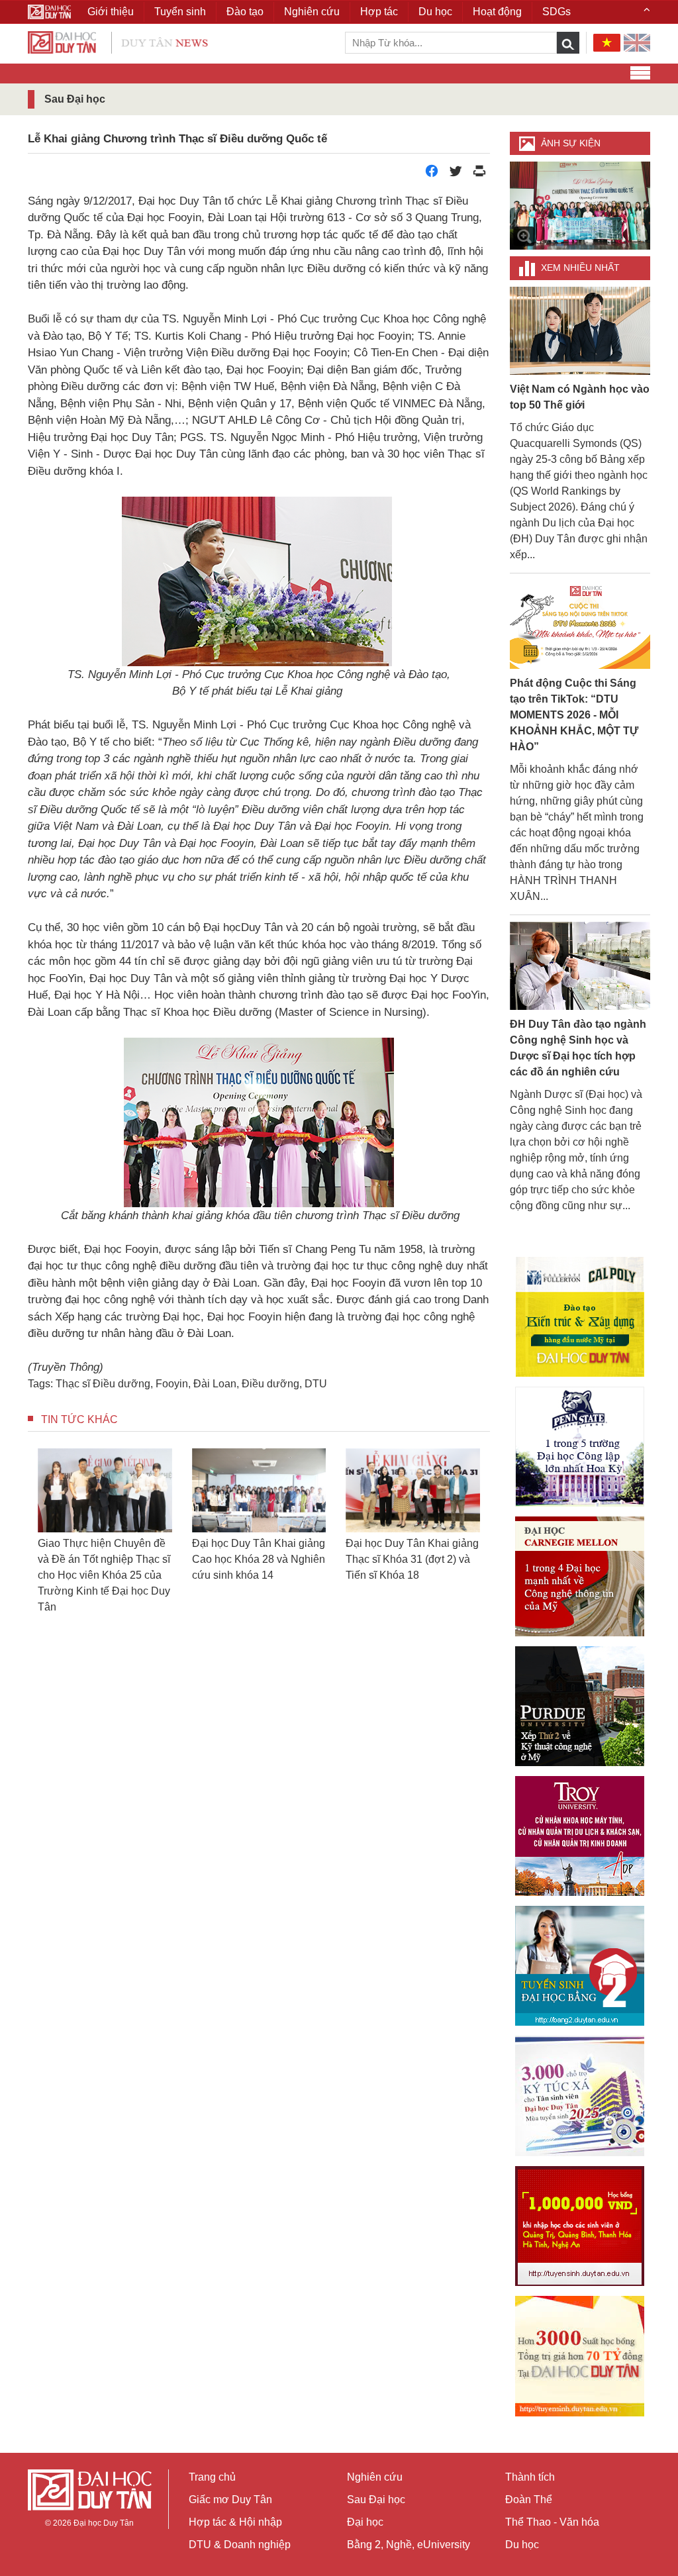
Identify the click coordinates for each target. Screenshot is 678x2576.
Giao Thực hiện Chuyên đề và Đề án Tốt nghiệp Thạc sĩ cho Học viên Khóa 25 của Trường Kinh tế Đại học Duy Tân (104, 1575)
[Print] (479, 174)
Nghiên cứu (375, 2477)
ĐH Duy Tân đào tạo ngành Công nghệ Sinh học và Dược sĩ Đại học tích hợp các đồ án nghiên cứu (578, 1048)
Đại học (365, 2522)
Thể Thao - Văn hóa (552, 2522)
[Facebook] (432, 174)
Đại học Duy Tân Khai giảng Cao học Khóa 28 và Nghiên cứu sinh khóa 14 (259, 1559)
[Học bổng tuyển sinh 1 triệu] (580, 2226)
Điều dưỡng (270, 1384)
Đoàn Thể (529, 2500)
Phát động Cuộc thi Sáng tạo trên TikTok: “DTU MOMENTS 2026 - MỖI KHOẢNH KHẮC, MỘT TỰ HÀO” (574, 715)
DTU (316, 1384)
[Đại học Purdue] (580, 1706)
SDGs (557, 12)
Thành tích (530, 2477)
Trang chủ (212, 2477)
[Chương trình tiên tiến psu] (580, 1447)
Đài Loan (215, 1384)
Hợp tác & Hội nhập (235, 2522)
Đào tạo (245, 12)
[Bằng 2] (580, 1966)
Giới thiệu (111, 12)
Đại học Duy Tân (104, 2523)
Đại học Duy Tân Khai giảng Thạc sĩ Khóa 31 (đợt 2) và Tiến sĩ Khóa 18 (412, 1559)
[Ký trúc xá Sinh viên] (580, 2096)
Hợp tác (379, 12)
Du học (522, 2545)
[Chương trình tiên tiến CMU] (580, 1576)
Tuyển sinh (180, 12)
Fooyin (172, 1384)
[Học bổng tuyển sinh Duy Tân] (580, 2356)
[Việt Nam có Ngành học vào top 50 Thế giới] (580, 330)
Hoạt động (497, 12)
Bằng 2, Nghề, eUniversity (409, 2545)
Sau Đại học (376, 2500)
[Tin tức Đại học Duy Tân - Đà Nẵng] (118, 41)
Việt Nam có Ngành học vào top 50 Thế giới (580, 397)
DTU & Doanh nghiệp (240, 2545)
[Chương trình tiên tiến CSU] (580, 1317)
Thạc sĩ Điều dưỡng (103, 1384)
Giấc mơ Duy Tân (230, 2500)
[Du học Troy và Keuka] (580, 1836)
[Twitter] (456, 174)
